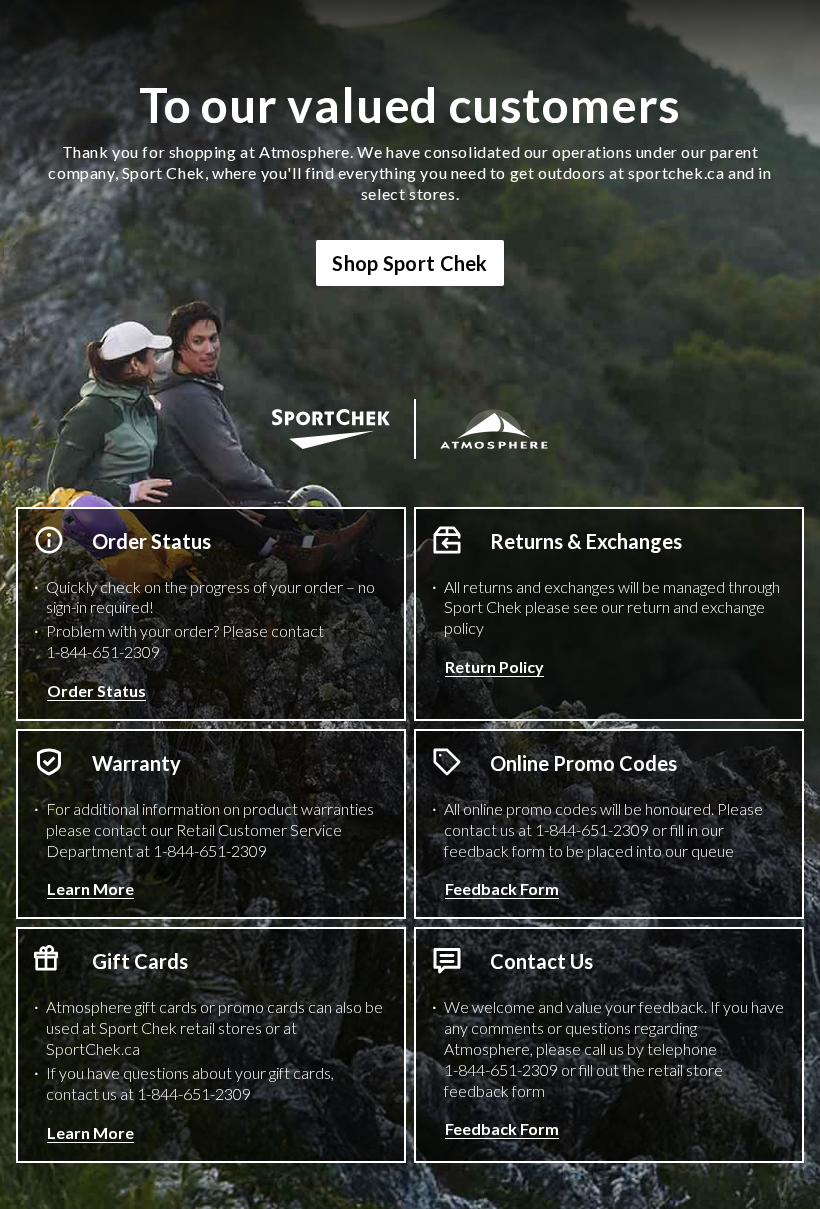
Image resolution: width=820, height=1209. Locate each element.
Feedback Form (502, 888)
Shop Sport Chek (410, 263)
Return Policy (494, 666)
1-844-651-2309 (103, 651)
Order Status (96, 690)
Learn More (90, 888)
